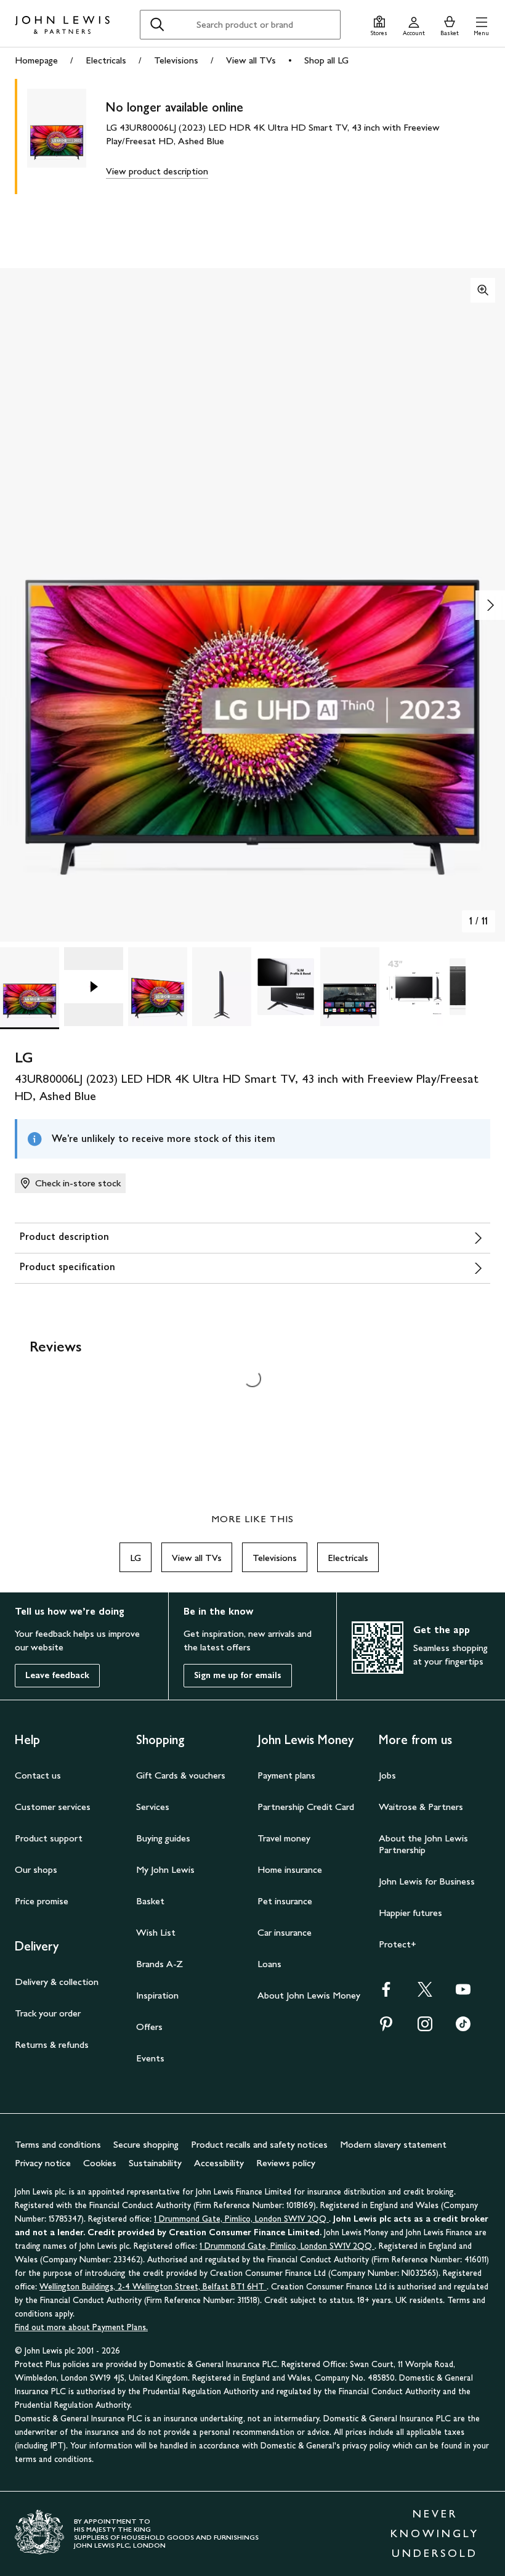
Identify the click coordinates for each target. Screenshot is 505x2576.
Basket (150, 1901)
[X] (425, 1993)
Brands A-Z (160, 1964)
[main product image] (67, 137)
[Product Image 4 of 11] (222, 987)
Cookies (100, 2163)
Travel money (284, 1838)
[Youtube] (463, 1993)
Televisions (176, 60)
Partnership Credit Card (306, 1807)
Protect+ (398, 1944)
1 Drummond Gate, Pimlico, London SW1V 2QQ (241, 2219)
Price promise (42, 1901)
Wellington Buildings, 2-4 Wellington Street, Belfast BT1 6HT (153, 2287)
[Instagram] (425, 2028)
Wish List (156, 1932)
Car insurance (285, 1932)
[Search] (157, 25)
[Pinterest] (386, 2028)
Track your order (48, 2013)
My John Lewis (165, 1869)
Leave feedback (57, 1675)
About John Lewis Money (309, 1995)
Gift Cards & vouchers (181, 1775)
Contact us (38, 1775)
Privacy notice (43, 2163)
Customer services (53, 1807)
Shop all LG (326, 60)
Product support (49, 1838)
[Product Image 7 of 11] (414, 987)
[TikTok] (463, 2028)
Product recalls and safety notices (259, 2144)
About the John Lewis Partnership (423, 1844)
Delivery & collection (57, 1982)
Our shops (36, 1869)
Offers (149, 2027)
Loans (269, 1964)
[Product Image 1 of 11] (30, 987)
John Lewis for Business (427, 1881)
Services (153, 1807)
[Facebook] (386, 1993)
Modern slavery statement (393, 2144)
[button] (481, 24)
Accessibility (219, 2163)
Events (150, 2058)
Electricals (106, 60)
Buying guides (163, 1838)
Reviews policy (286, 2163)
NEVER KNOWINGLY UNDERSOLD (435, 2533)
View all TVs (251, 60)
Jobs (387, 1775)
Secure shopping (146, 2144)
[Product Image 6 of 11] (350, 987)
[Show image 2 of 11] (490, 605)
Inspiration (157, 1995)
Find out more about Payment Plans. (81, 2327)
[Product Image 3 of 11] (158, 987)
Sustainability (155, 2163)
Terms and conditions (58, 2144)
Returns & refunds (52, 2044)
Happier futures (410, 1913)
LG (135, 1558)
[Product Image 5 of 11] (286, 987)
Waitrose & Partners (421, 1807)
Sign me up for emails (238, 1675)
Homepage (36, 60)
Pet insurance (285, 1901)
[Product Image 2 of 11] (94, 987)
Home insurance (290, 1869)
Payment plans (286, 1775)
